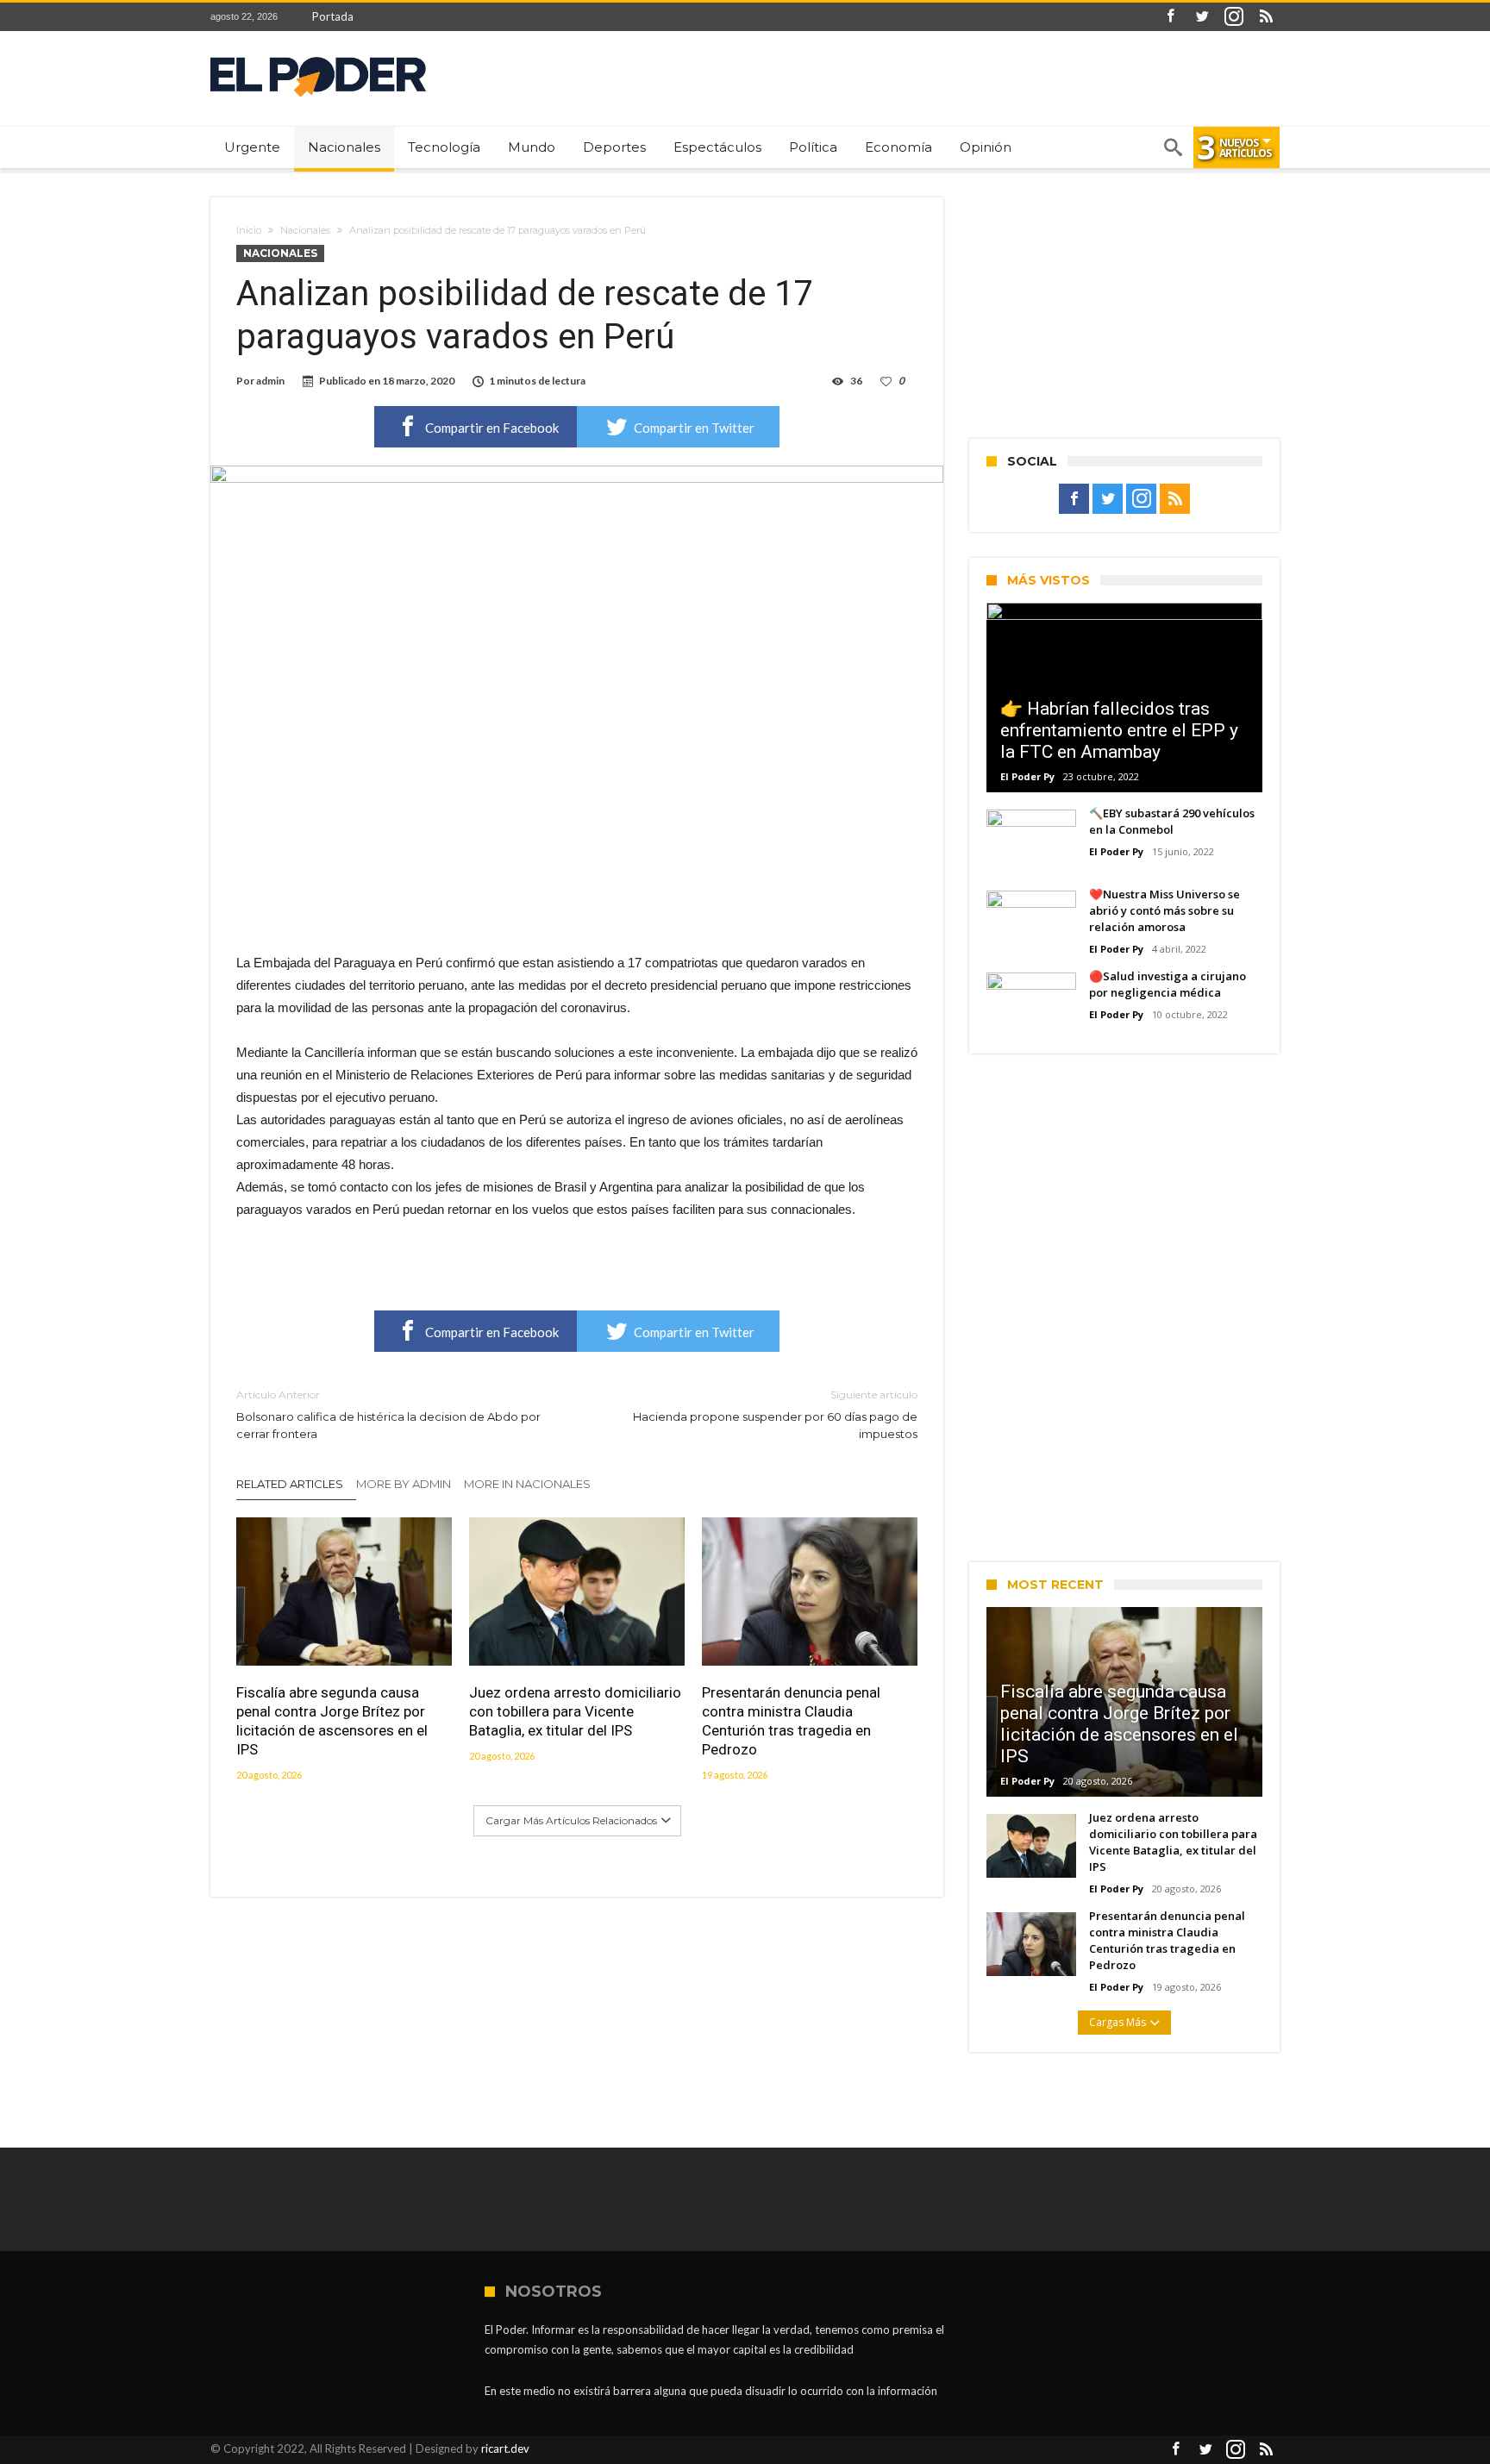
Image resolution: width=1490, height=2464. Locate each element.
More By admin (404, 1484)
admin (270, 381)
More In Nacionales (527, 1484)
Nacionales (305, 230)
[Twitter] (1202, 17)
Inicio (249, 230)
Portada (333, 16)
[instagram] (1234, 17)
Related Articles (290, 1484)
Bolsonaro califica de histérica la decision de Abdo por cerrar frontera (388, 1414)
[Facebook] (1170, 17)
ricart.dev (505, 2448)
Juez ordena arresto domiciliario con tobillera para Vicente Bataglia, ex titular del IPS (575, 1711)
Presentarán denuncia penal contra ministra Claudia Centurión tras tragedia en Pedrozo (791, 1721)
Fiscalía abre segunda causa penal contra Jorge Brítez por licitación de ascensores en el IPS (332, 1721)
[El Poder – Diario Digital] (318, 56)
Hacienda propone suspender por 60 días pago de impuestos (775, 1414)
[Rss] (1266, 17)
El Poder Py (1027, 776)
